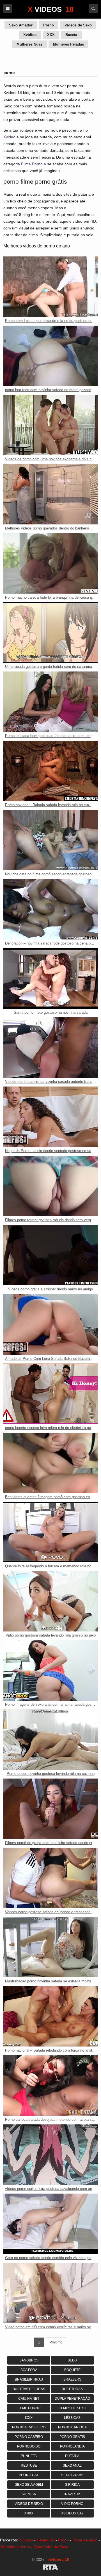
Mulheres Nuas (29, 44)
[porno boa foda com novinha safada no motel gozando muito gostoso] (50, 356)
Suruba (29, 2494)
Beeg (72, 2360)
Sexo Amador (21, 25)
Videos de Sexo (78, 25)
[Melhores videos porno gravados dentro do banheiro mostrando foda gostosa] (50, 494)
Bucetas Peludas (29, 2389)
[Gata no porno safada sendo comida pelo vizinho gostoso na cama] (50, 2224)
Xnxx (29, 2513)
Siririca (72, 2485)
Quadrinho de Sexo (51, 2547)
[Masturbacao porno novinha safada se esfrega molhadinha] (50, 1947)
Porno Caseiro (29, 2437)
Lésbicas (72, 2418)
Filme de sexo (85, 2540)
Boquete (72, 2370)
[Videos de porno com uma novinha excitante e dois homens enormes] (50, 425)
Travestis (72, 2494)
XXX (51, 35)
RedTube (29, 2465)
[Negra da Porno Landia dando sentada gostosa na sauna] (50, 1117)
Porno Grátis (72, 2437)
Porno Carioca (72, 2427)
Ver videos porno (15, 2547)
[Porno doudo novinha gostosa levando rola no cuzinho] (50, 1740)
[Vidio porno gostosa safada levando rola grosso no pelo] (50, 1601)
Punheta (29, 2456)
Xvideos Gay (72, 2513)
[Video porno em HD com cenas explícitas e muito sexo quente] (50, 2293)
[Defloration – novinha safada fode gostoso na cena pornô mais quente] (50, 909)
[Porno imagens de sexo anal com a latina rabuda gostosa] (50, 1670)
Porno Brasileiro (29, 2427)
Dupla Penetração (72, 2399)
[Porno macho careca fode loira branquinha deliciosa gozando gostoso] (50, 563)
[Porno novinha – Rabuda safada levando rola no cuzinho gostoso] (50, 771)
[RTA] (50, 2568)
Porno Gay (29, 2475)
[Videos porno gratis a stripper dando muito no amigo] (50, 1255)
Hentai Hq (46, 2540)
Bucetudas (72, 2389)
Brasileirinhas (29, 2379)
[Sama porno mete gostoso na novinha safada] (50, 978)
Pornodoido (29, 2446)
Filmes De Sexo (72, 2408)
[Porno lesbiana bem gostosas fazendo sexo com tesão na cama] (50, 702)
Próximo (56, 2342)
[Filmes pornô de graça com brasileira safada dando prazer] (50, 1809)
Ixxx (29, 2418)
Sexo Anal (72, 2465)
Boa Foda (29, 2370)
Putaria (72, 2456)
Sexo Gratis (72, 2475)
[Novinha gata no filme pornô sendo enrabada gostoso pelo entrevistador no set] (50, 840)
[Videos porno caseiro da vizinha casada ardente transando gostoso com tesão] (50, 1048)
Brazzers (72, 2379)
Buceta (71, 35)
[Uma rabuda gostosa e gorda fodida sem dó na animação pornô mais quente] (50, 633)
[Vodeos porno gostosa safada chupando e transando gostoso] (50, 1878)
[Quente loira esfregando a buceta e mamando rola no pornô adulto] (50, 1532)
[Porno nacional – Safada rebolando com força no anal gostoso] (50, 2016)
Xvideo (9, 137)
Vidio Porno (72, 2504)
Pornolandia (72, 2446)
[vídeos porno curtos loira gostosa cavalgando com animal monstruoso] (50, 2155)
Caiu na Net (29, 2399)
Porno (49, 25)
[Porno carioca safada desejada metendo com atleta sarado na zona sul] (50, 2085)
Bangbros (29, 2360)
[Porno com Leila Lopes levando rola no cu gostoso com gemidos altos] (50, 287)
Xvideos (26, 2540)
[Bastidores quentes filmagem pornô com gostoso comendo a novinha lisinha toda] (50, 1463)
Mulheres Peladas (68, 44)
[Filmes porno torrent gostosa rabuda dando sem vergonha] (50, 1186)
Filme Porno (32, 164)
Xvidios (30, 35)
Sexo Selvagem (29, 2485)
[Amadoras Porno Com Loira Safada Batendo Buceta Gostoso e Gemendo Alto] (50, 1324)
